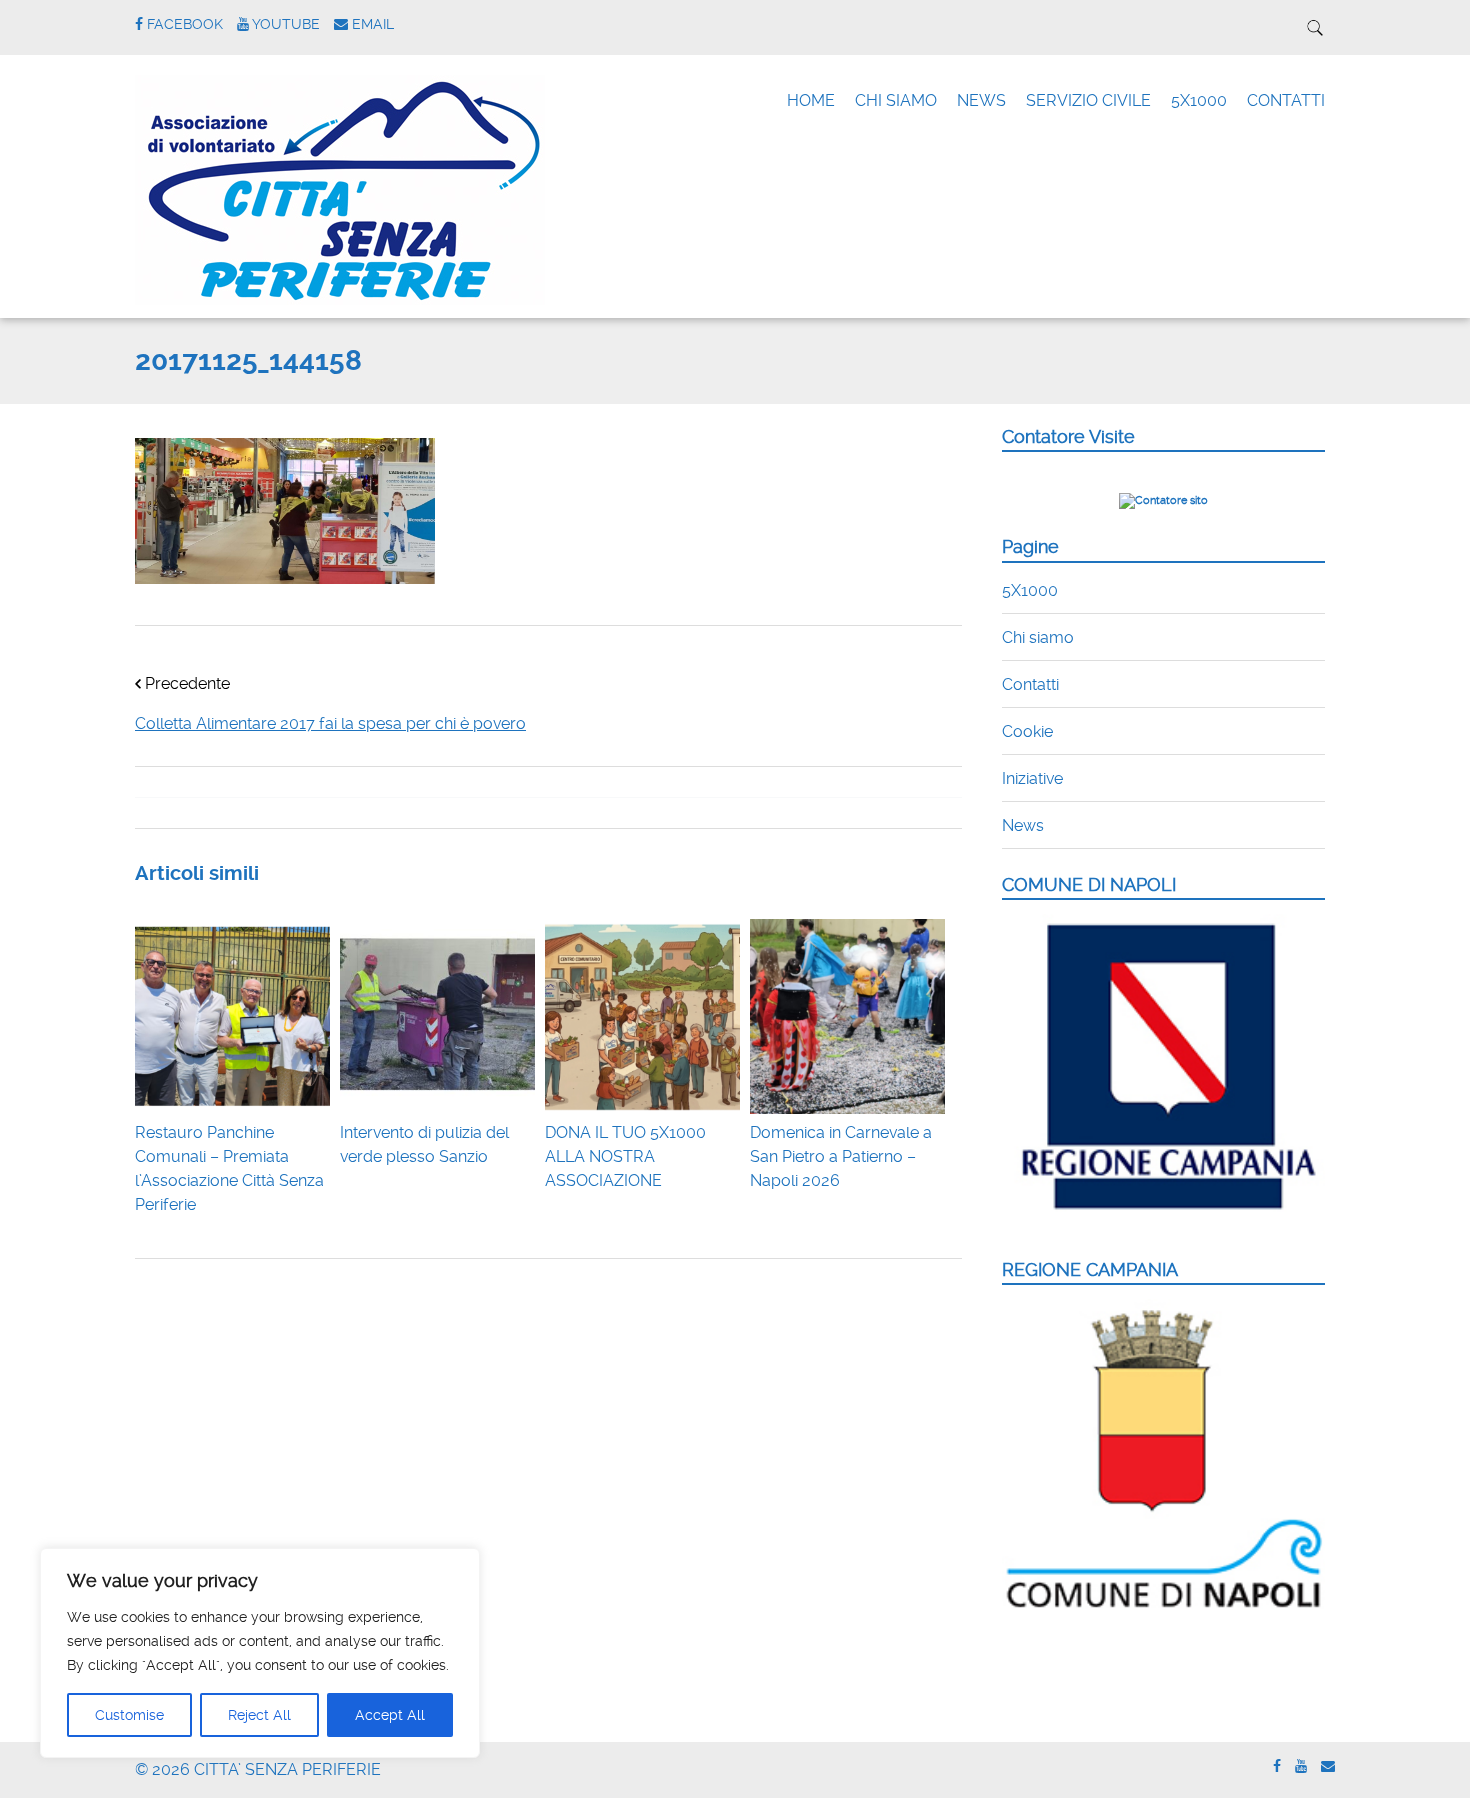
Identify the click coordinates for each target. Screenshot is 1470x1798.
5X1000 (1199, 100)
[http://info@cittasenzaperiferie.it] (1328, 1766)
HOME (811, 100)
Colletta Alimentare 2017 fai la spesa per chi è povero (330, 723)
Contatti (1030, 684)
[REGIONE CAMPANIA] (1163, 1609)
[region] (260, 1653)
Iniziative (1032, 778)
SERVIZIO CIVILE (1088, 100)
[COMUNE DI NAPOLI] (1163, 1221)
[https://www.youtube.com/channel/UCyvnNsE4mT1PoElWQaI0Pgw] (1301, 1766)
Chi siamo (1038, 637)
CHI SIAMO (896, 100)
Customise (129, 1715)
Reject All (259, 1715)
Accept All (390, 1715)
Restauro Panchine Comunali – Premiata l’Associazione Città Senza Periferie (229, 1168)
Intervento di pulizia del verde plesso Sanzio (424, 1144)
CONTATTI (1286, 100)
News (1023, 825)
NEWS (981, 100)
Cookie (1027, 731)
